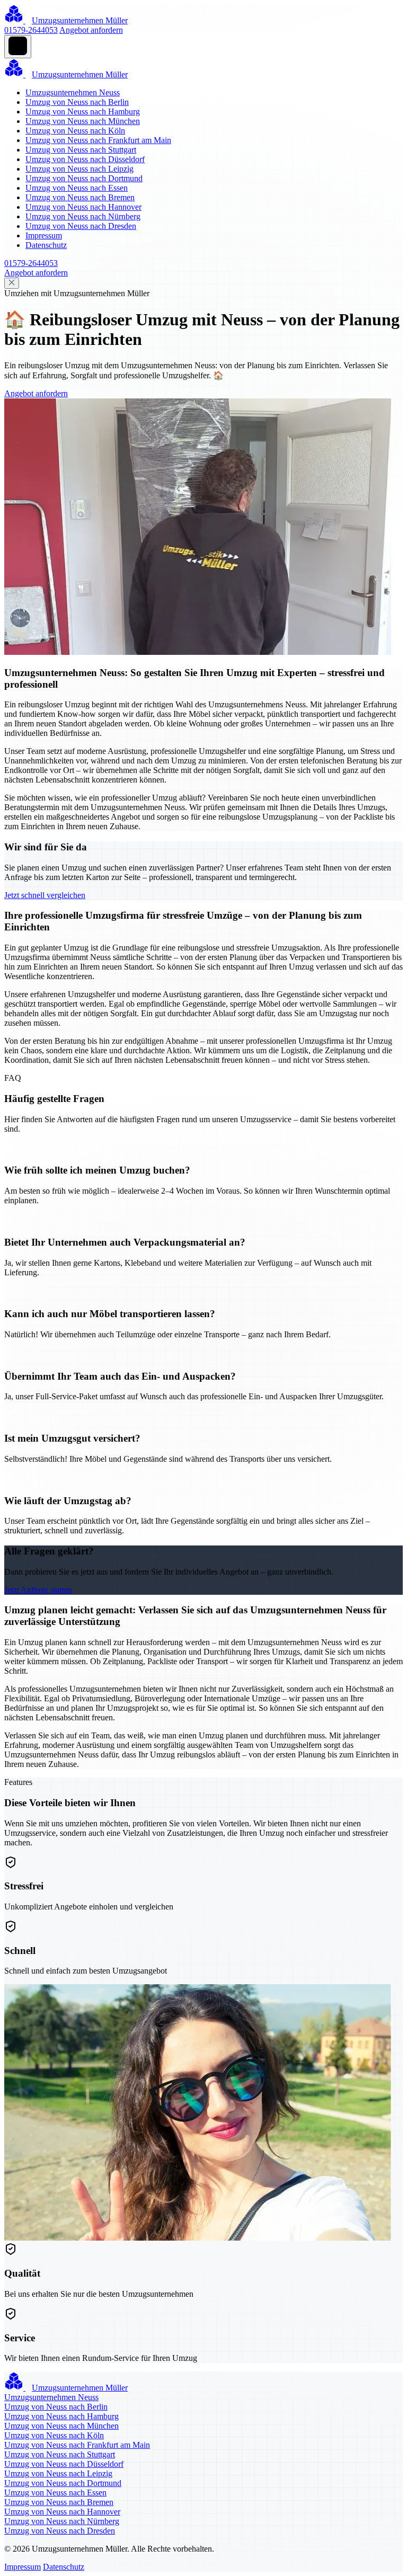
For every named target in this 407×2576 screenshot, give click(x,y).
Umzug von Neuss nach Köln (75, 131)
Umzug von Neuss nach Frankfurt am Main (98, 140)
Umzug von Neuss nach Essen (77, 188)
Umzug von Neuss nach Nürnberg (83, 216)
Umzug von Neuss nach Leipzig (79, 169)
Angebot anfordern (91, 30)
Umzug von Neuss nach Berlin (77, 102)
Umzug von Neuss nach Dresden (81, 226)
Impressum (44, 236)
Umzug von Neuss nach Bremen (80, 197)
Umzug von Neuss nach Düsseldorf (85, 159)
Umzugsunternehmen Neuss (73, 92)
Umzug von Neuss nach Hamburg (83, 112)
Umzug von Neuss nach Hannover (83, 207)
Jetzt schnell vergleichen (45, 895)
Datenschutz (46, 245)
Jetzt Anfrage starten (38, 1590)
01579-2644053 (31, 30)
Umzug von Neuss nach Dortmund (84, 178)
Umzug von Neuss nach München (83, 121)
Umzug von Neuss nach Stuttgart (81, 150)
